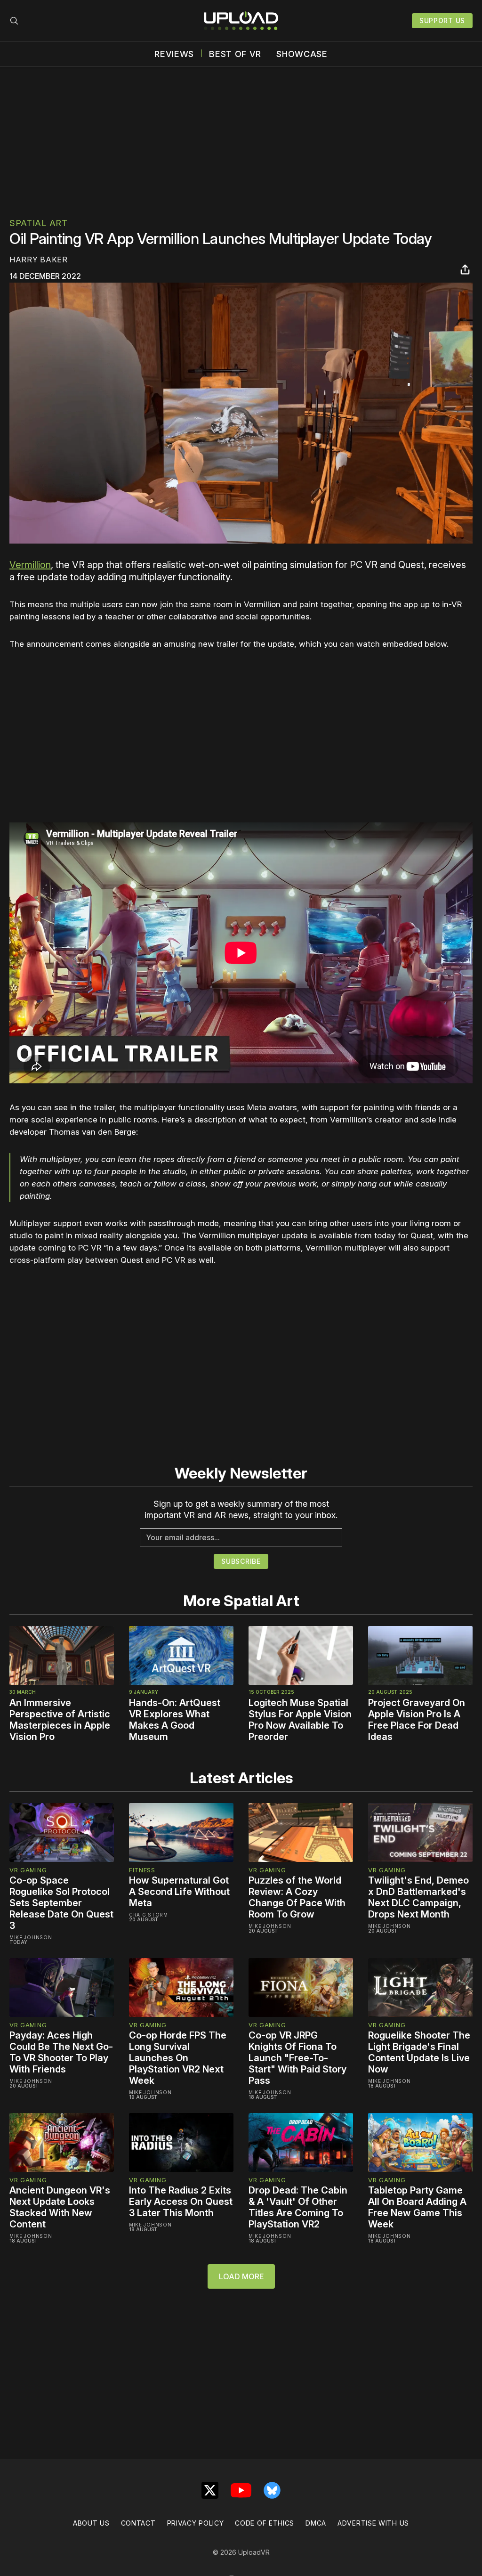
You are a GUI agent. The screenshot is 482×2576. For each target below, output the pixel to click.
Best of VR (235, 54)
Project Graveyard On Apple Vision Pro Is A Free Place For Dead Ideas (417, 1720)
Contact (138, 2523)
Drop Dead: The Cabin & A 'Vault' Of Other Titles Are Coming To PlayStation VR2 (298, 2207)
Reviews (174, 54)
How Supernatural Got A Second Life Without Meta (179, 1892)
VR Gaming (28, 1870)
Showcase (302, 54)
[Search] (14, 21)
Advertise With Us (373, 2523)
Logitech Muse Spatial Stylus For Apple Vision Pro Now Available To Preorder (300, 1720)
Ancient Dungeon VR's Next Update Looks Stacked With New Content (60, 2207)
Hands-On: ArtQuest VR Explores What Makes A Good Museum (175, 1720)
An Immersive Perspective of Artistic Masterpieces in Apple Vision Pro (60, 1720)
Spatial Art (39, 223)
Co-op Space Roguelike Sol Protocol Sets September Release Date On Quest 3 (61, 1903)
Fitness (142, 1870)
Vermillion (30, 565)
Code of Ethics (265, 2523)
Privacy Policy (196, 2523)
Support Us (442, 20)
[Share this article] (465, 269)
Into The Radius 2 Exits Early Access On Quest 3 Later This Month (181, 2202)
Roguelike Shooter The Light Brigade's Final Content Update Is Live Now (419, 2052)
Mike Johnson (31, 1937)
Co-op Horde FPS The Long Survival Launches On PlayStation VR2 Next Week (178, 2058)
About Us (91, 2523)
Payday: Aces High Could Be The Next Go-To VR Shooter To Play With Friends (61, 2052)
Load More (241, 2276)
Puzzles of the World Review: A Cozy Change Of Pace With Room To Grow (297, 1897)
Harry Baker (39, 260)
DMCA (316, 2523)
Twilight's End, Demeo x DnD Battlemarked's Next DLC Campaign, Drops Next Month (418, 1897)
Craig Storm (149, 1915)
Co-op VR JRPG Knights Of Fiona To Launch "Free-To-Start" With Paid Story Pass (297, 2058)
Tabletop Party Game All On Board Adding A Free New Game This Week (417, 2207)
